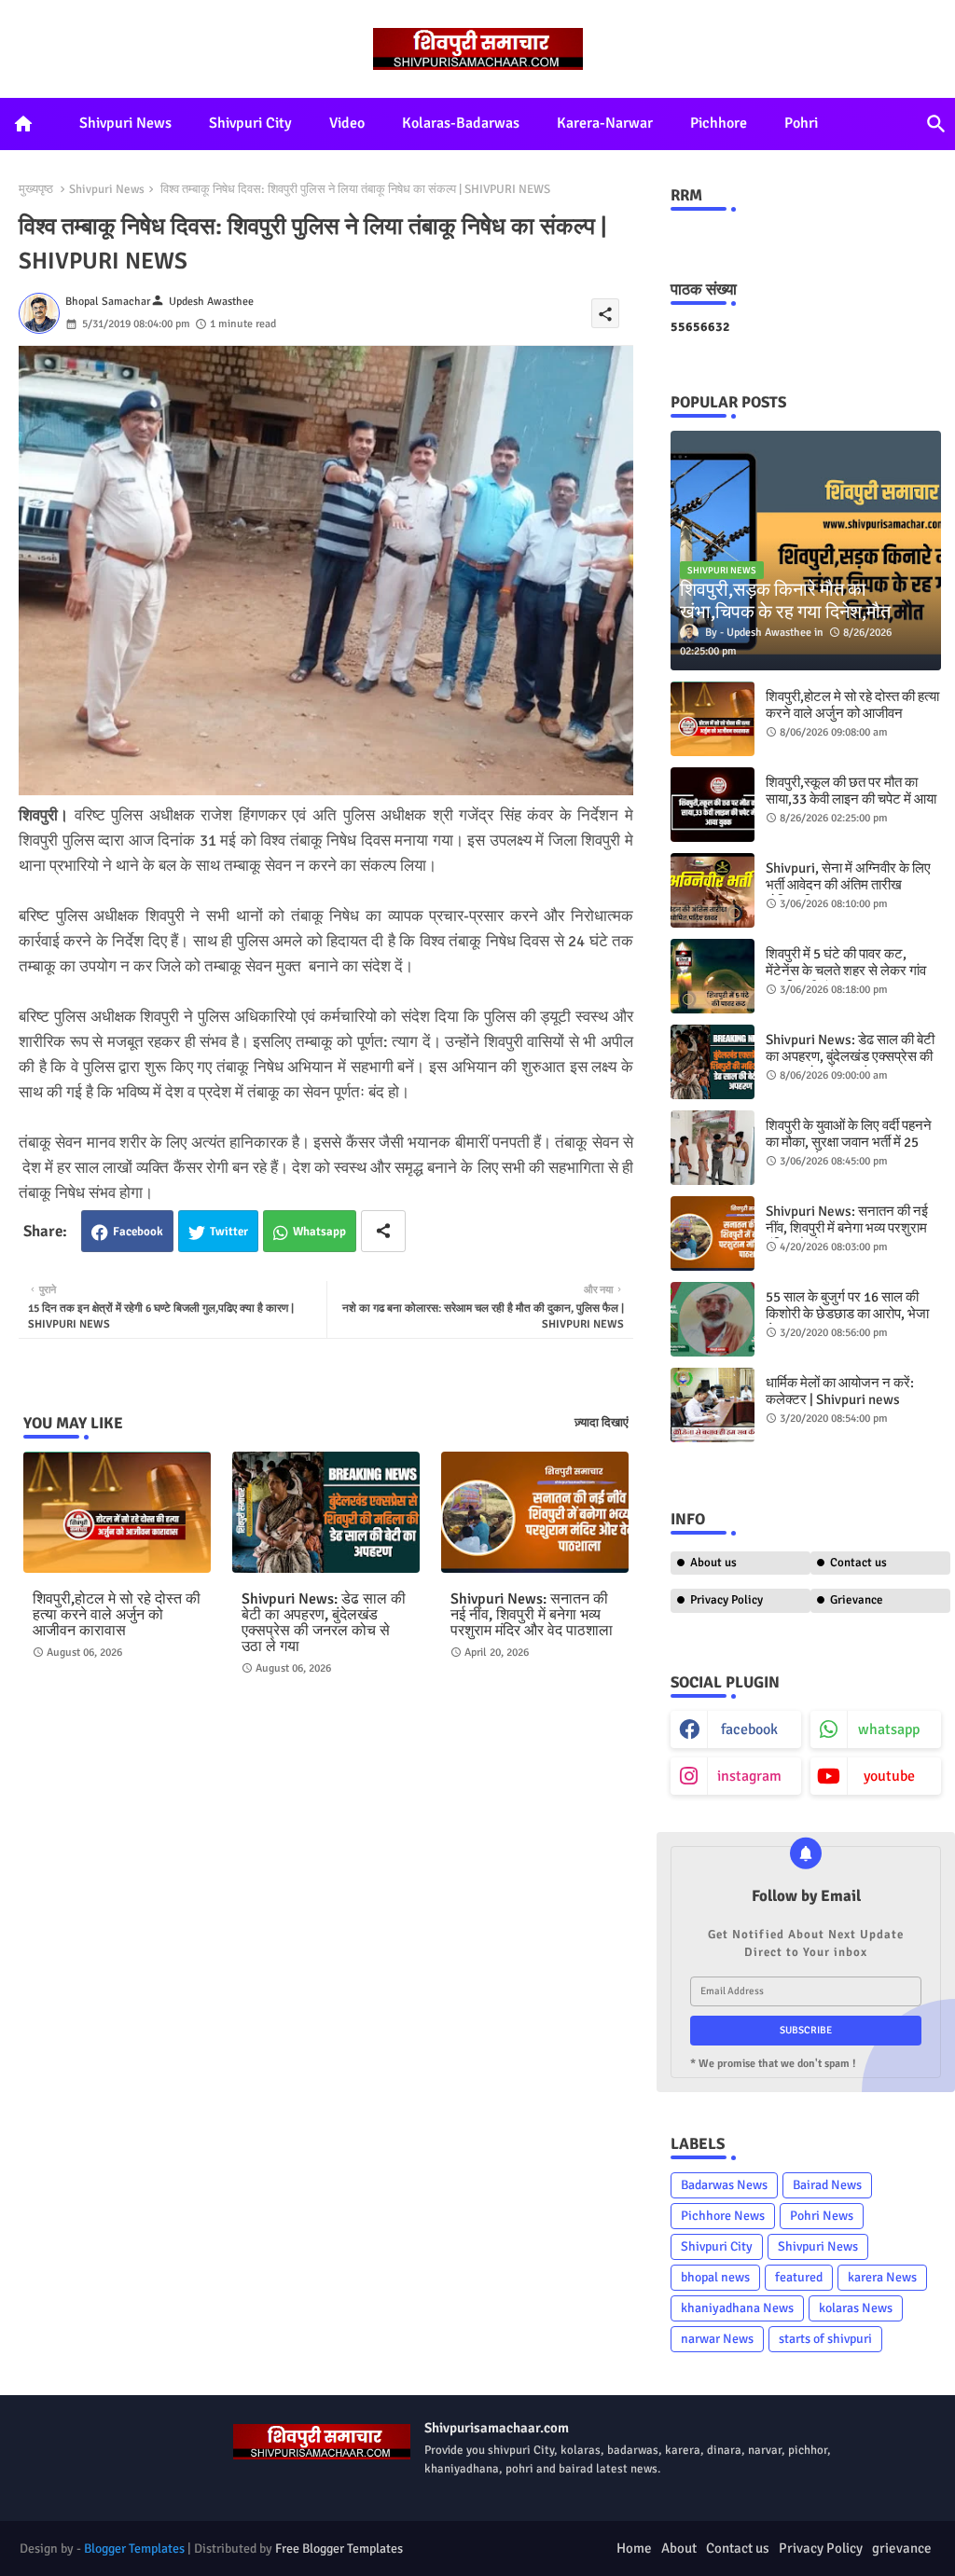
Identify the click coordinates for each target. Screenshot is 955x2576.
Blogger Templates (134, 2548)
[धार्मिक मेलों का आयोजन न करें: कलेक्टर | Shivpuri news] (713, 1405)
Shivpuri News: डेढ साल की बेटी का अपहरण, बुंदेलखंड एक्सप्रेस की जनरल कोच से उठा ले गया (324, 1623)
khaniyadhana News (737, 2308)
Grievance (857, 1600)
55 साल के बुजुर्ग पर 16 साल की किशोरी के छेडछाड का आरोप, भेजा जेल (847, 1314)
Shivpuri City (250, 123)
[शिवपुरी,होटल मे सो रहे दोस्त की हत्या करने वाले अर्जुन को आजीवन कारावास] (713, 719)
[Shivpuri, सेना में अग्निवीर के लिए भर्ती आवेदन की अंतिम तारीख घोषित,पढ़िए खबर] (713, 890)
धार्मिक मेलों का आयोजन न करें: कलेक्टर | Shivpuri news (840, 1391)
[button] (936, 124)
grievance (902, 2548)
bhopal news (715, 2277)
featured (799, 2277)
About (679, 2548)
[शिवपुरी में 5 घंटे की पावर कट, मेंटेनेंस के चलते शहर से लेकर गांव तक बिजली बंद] (713, 976)
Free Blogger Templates (339, 2548)
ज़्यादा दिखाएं (602, 1423)
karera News (882, 2277)
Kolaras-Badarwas (461, 123)
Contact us (858, 1563)
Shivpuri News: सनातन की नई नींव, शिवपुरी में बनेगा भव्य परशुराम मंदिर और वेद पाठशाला (532, 1615)
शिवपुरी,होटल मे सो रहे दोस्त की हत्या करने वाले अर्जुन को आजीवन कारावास (117, 1615)
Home (634, 2548)
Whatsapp (319, 1232)
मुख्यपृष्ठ (36, 189)
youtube (889, 1776)
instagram (749, 1776)
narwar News (717, 2339)
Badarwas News (724, 2185)
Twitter (229, 1232)
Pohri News (822, 2216)
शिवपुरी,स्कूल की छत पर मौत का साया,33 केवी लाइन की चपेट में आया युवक (851, 799)
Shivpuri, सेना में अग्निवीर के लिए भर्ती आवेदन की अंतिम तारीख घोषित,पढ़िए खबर (848, 885)
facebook (749, 1729)
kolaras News (856, 2308)
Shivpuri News (125, 123)
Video (347, 123)
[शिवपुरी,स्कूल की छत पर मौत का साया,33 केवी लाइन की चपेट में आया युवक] (713, 805)
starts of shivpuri (825, 2339)
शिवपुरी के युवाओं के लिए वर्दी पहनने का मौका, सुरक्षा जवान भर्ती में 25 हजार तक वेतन (849, 1142)
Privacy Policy (727, 1600)
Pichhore (719, 123)
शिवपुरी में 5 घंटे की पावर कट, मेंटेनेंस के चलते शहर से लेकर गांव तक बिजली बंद (846, 971)
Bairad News (827, 2185)
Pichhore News (723, 2216)
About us (713, 1563)
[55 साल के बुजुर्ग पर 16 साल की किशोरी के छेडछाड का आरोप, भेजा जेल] (713, 1319)
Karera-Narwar (605, 123)
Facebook (138, 1232)
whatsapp (889, 1729)
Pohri (801, 123)
